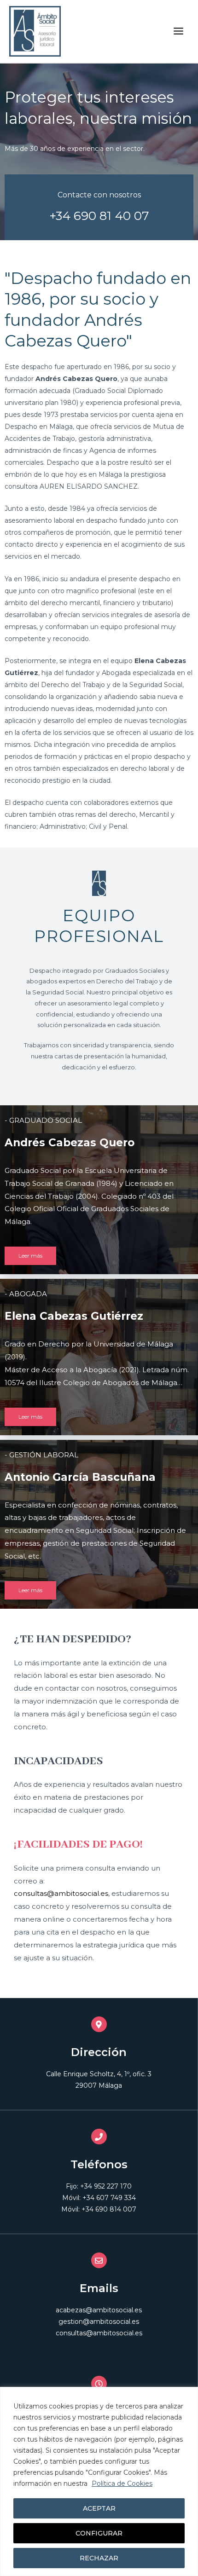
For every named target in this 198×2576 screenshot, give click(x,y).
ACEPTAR (99, 2508)
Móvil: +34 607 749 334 (99, 2198)
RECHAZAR (99, 2558)
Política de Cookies (122, 2484)
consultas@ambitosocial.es (61, 1893)
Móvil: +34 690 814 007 (99, 2209)
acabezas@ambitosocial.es (99, 2310)
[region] (99, 2481)
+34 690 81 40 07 (99, 216)
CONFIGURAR (99, 2533)
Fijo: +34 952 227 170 (99, 2186)
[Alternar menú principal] (179, 31)
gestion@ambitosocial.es (99, 2322)
